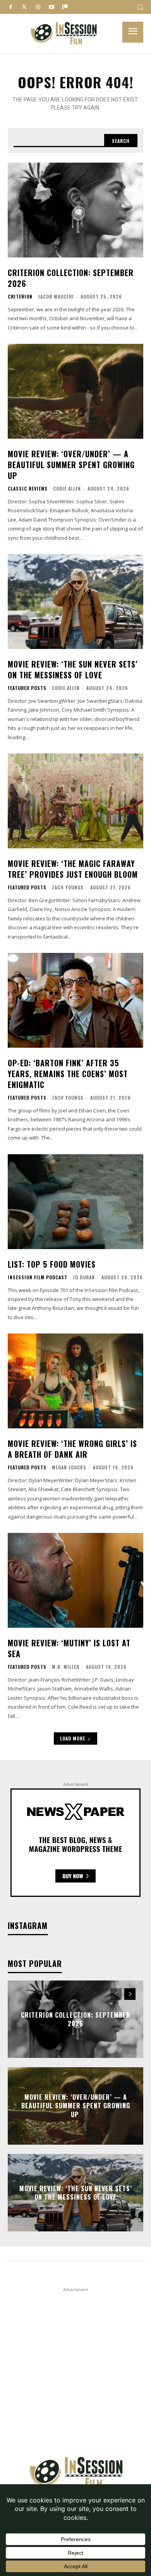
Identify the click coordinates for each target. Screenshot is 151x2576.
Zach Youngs (68, 887)
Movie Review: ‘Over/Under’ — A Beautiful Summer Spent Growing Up (71, 465)
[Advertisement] (75, 2369)
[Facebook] (11, 7)
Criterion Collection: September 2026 (71, 278)
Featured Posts (27, 688)
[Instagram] (38, 7)
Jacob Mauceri (56, 296)
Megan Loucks (69, 1467)
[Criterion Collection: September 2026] (75, 210)
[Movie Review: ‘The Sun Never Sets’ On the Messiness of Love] (75, 602)
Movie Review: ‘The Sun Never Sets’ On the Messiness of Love (73, 669)
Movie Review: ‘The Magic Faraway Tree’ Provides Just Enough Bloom (73, 869)
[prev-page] (116, 1994)
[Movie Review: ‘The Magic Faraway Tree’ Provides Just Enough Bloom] (75, 801)
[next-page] (130, 1994)
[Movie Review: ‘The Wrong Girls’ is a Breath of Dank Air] (75, 1381)
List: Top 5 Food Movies (52, 1264)
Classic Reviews (28, 489)
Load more (73, 1738)
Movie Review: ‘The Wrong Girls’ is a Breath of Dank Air (72, 1449)
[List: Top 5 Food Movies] (75, 1202)
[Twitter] (24, 7)
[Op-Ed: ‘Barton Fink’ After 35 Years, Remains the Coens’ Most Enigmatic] (75, 1000)
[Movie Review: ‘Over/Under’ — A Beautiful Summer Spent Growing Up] (75, 391)
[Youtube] (51, 7)
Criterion (20, 297)
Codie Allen (67, 488)
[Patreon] (65, 7)
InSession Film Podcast (38, 1277)
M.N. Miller (66, 1667)
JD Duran (84, 1277)
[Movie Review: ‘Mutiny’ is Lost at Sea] (75, 1580)
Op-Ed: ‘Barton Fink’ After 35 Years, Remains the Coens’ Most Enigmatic (68, 1074)
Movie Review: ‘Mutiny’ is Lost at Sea (69, 1648)
